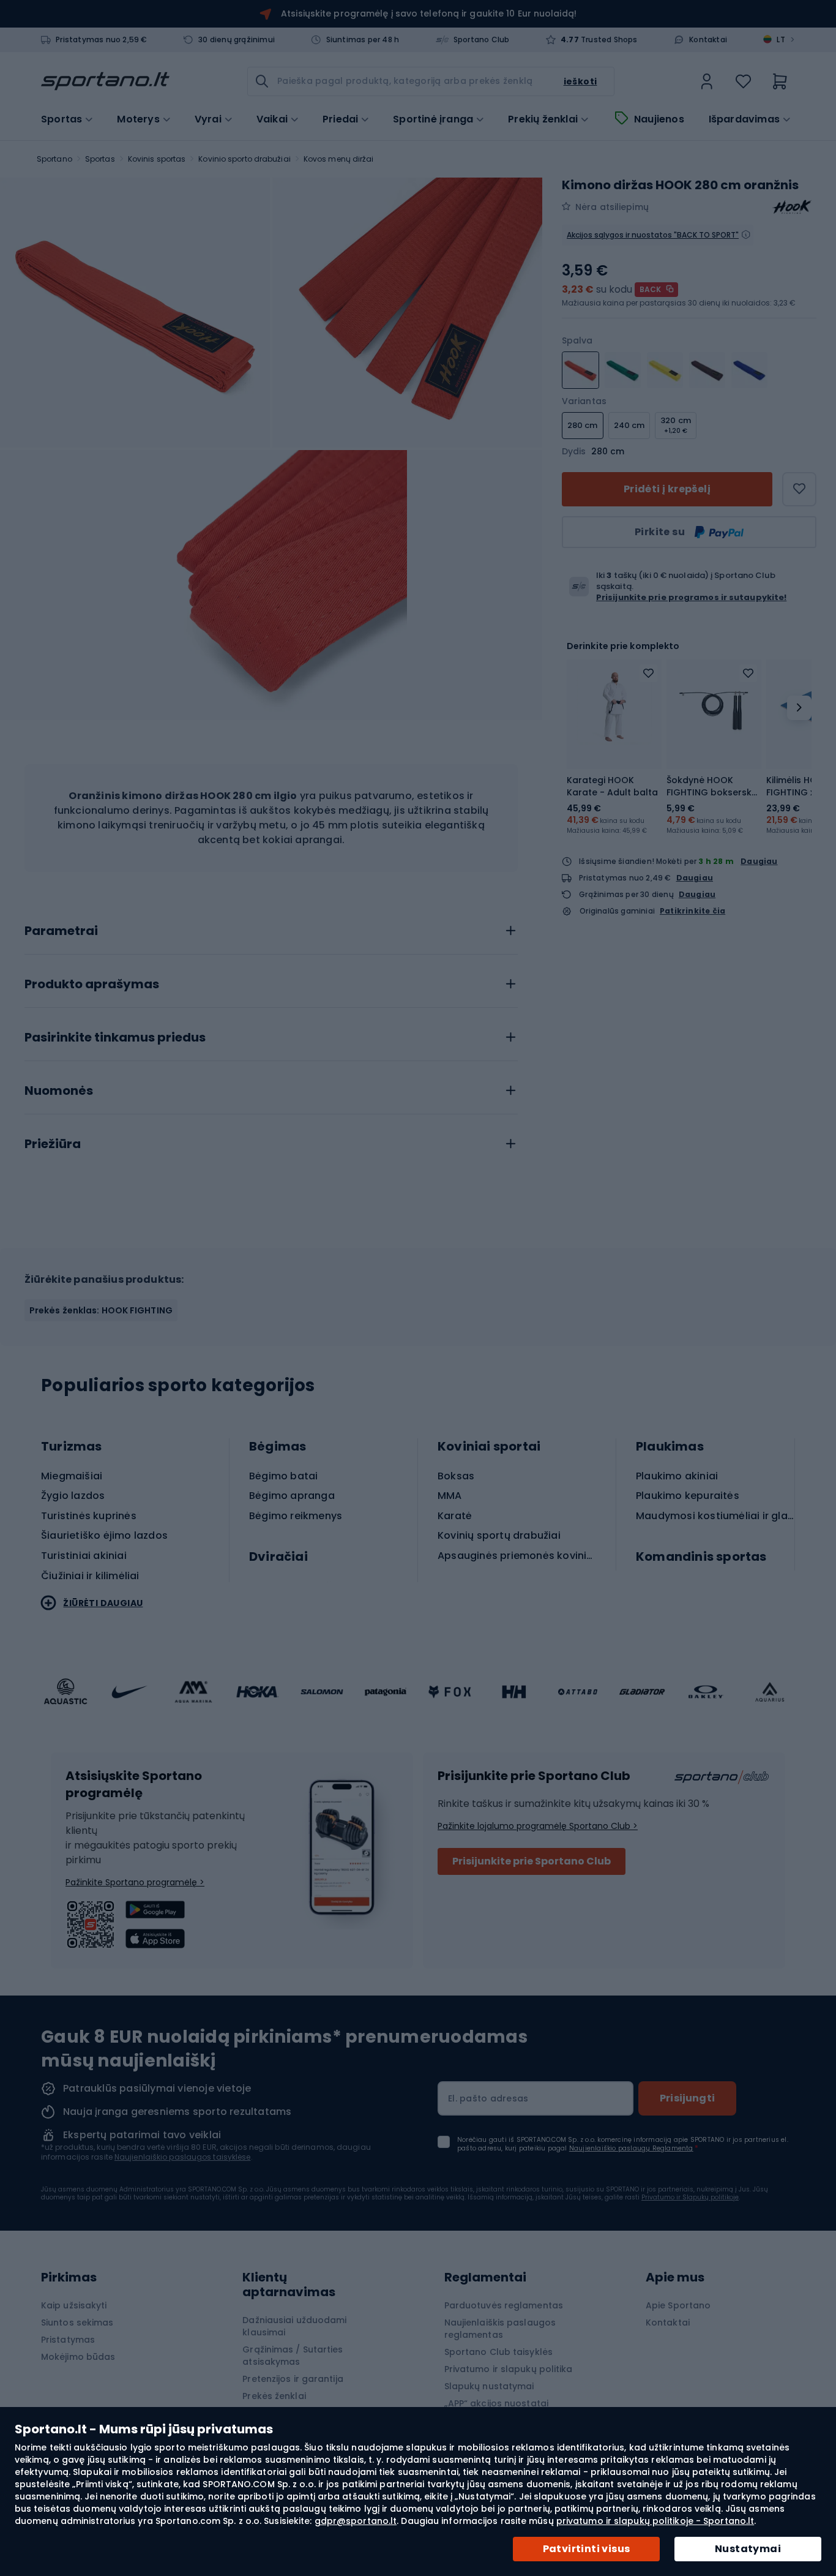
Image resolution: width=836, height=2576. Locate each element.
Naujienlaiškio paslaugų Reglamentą (631, 2148)
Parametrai (61, 931)
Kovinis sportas (157, 159)
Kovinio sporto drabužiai (244, 159)
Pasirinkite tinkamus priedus (115, 1038)
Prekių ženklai (543, 119)
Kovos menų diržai (339, 159)
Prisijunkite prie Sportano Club (532, 1861)
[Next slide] (799, 708)
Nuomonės (59, 1091)
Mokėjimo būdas (78, 2357)
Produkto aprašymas (92, 985)
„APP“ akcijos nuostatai (496, 2403)
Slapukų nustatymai (489, 2386)
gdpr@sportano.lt (356, 2521)
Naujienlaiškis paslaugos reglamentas (500, 2329)
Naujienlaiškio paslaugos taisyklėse (183, 2157)
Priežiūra (53, 1144)
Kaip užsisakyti (74, 2305)
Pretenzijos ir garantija (293, 2379)
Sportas (100, 159)
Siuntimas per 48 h (363, 40)
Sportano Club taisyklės (498, 2352)
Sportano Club (482, 40)
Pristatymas (68, 2340)
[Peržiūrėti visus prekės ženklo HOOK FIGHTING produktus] (792, 207)
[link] (707, 81)
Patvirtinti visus (587, 2549)
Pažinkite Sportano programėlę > (135, 1882)
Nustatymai (748, 2549)
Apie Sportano (678, 2305)
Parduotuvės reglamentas (504, 2305)
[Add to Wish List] (648, 673)
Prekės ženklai (274, 2396)
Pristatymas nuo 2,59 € (101, 40)
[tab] (271, 928)
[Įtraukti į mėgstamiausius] (799, 489)
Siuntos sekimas (77, 2323)
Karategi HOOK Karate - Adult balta (612, 786)
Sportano (54, 159)
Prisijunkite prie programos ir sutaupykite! (691, 597)
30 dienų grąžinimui (237, 40)
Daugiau (759, 861)
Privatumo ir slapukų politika (509, 2369)
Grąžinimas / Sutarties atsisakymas (293, 2356)
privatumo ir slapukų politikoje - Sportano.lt (655, 2521)
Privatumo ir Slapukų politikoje (690, 2197)
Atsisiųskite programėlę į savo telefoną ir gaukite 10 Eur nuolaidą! (429, 13)
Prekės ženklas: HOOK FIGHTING (101, 1310)
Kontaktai (708, 40)
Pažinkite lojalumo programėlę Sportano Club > (538, 1826)
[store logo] (105, 81)
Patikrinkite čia (692, 911)
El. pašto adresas (488, 2098)
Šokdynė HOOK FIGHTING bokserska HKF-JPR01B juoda (712, 786)
